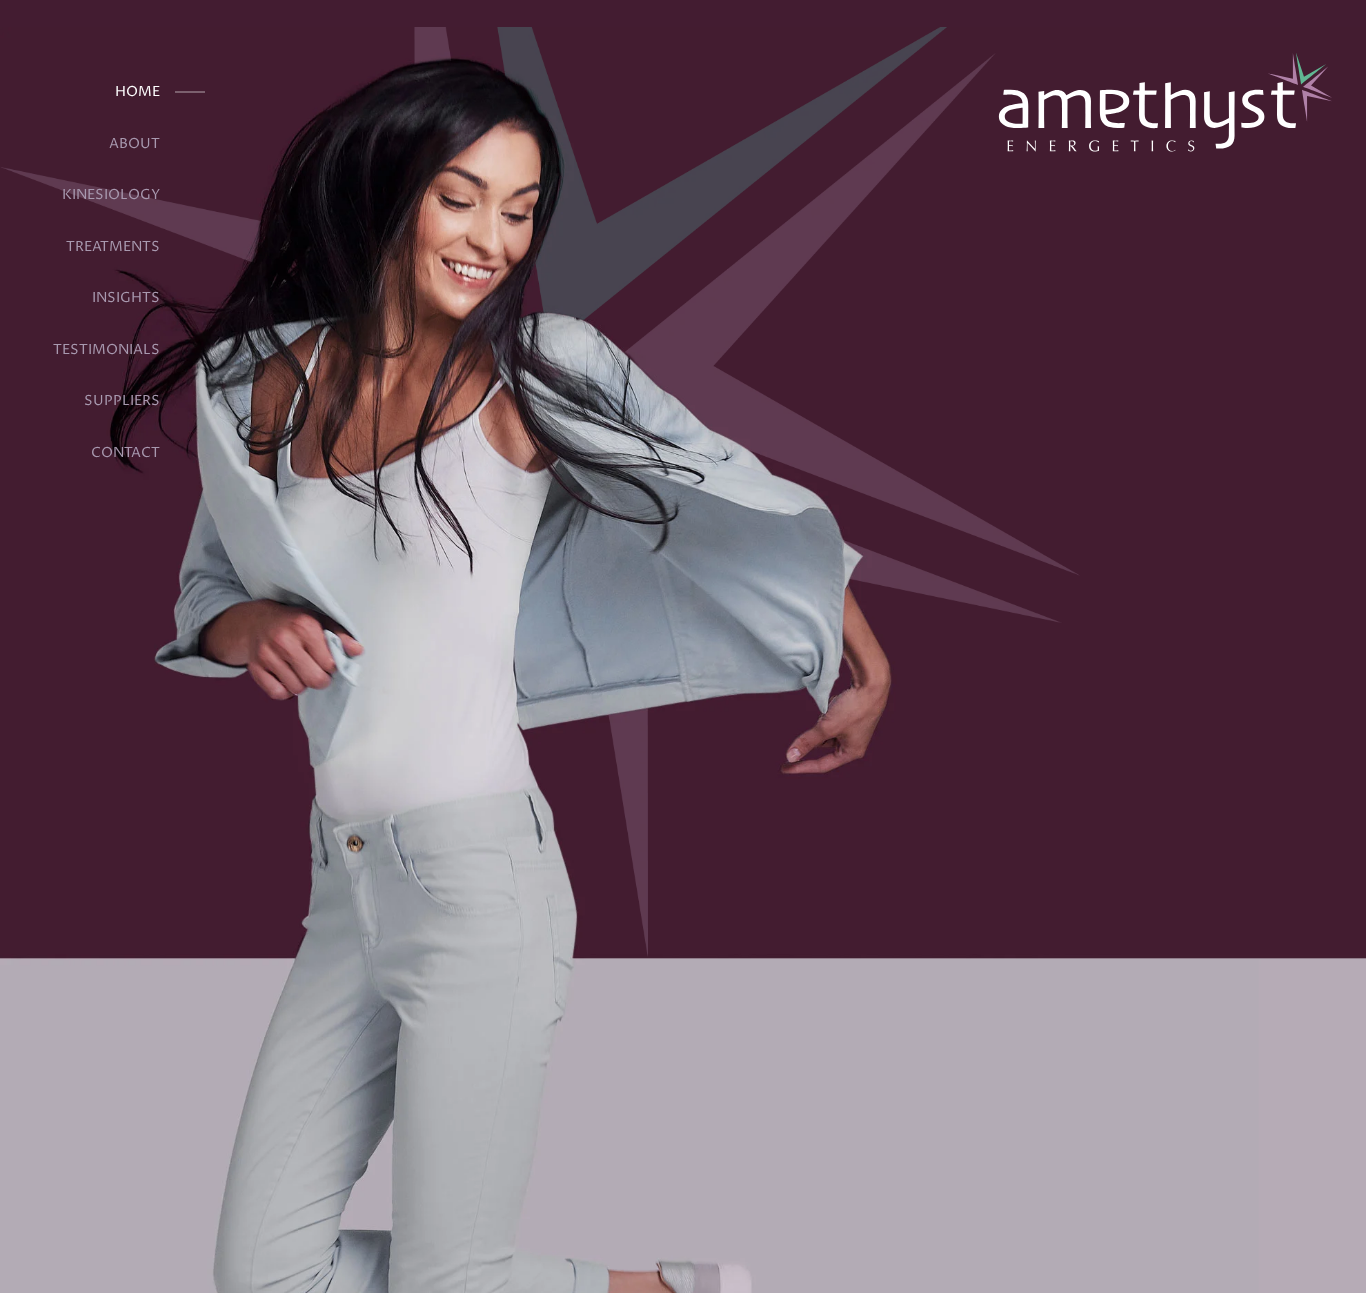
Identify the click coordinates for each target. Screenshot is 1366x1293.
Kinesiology (111, 195)
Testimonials (106, 350)
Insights (126, 298)
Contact (125, 453)
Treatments (113, 247)
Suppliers (122, 401)
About (134, 144)
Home (137, 92)
